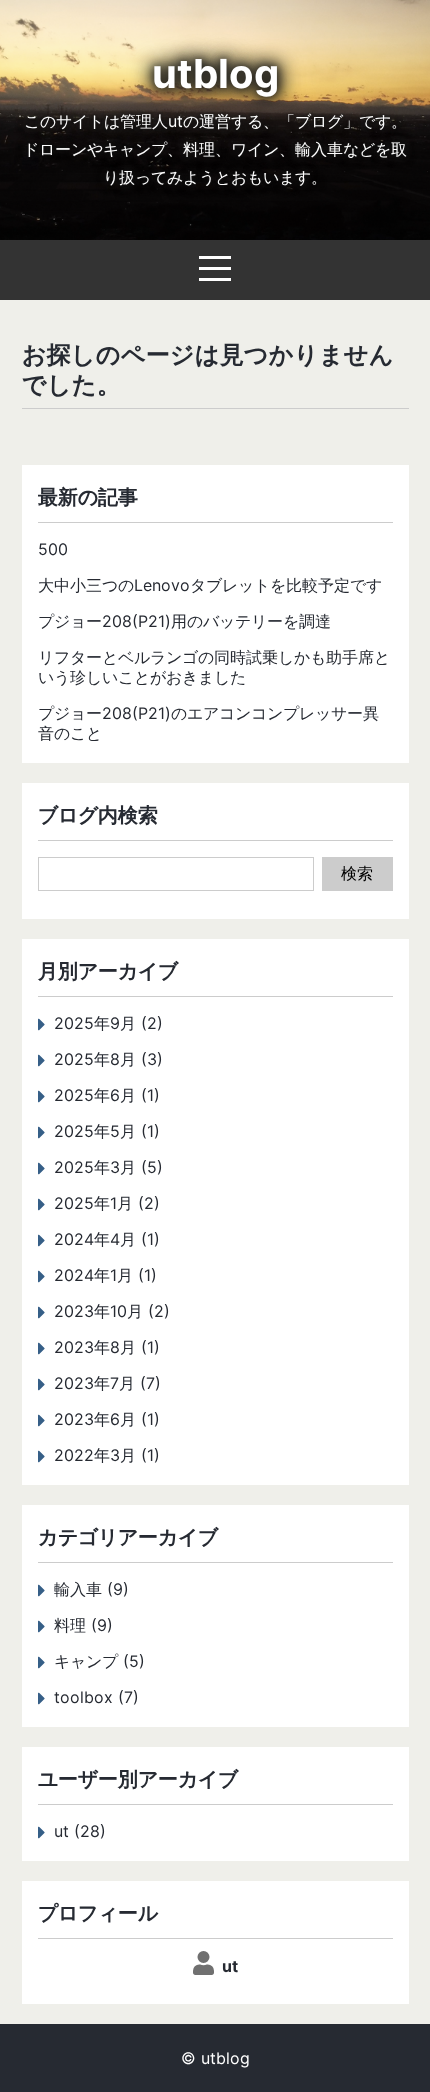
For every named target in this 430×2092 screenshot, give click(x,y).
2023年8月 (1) (107, 1347)
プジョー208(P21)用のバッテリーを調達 (184, 621)
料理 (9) (83, 1625)
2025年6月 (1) (107, 1095)
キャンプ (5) (99, 1661)
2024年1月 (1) (105, 1275)
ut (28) (80, 1831)
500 (53, 549)
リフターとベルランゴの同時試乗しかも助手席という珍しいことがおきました (214, 667)
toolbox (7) (96, 1697)
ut (230, 1966)
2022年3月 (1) (107, 1455)
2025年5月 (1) (107, 1131)
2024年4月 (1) (107, 1239)
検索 (357, 873)
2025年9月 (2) (108, 1023)
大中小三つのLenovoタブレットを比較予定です (210, 585)
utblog (215, 73)
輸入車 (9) (91, 1589)
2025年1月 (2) (107, 1203)
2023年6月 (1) (107, 1419)
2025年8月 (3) (108, 1059)
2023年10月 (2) (112, 1311)
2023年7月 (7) (107, 1383)
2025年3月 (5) (108, 1167)
